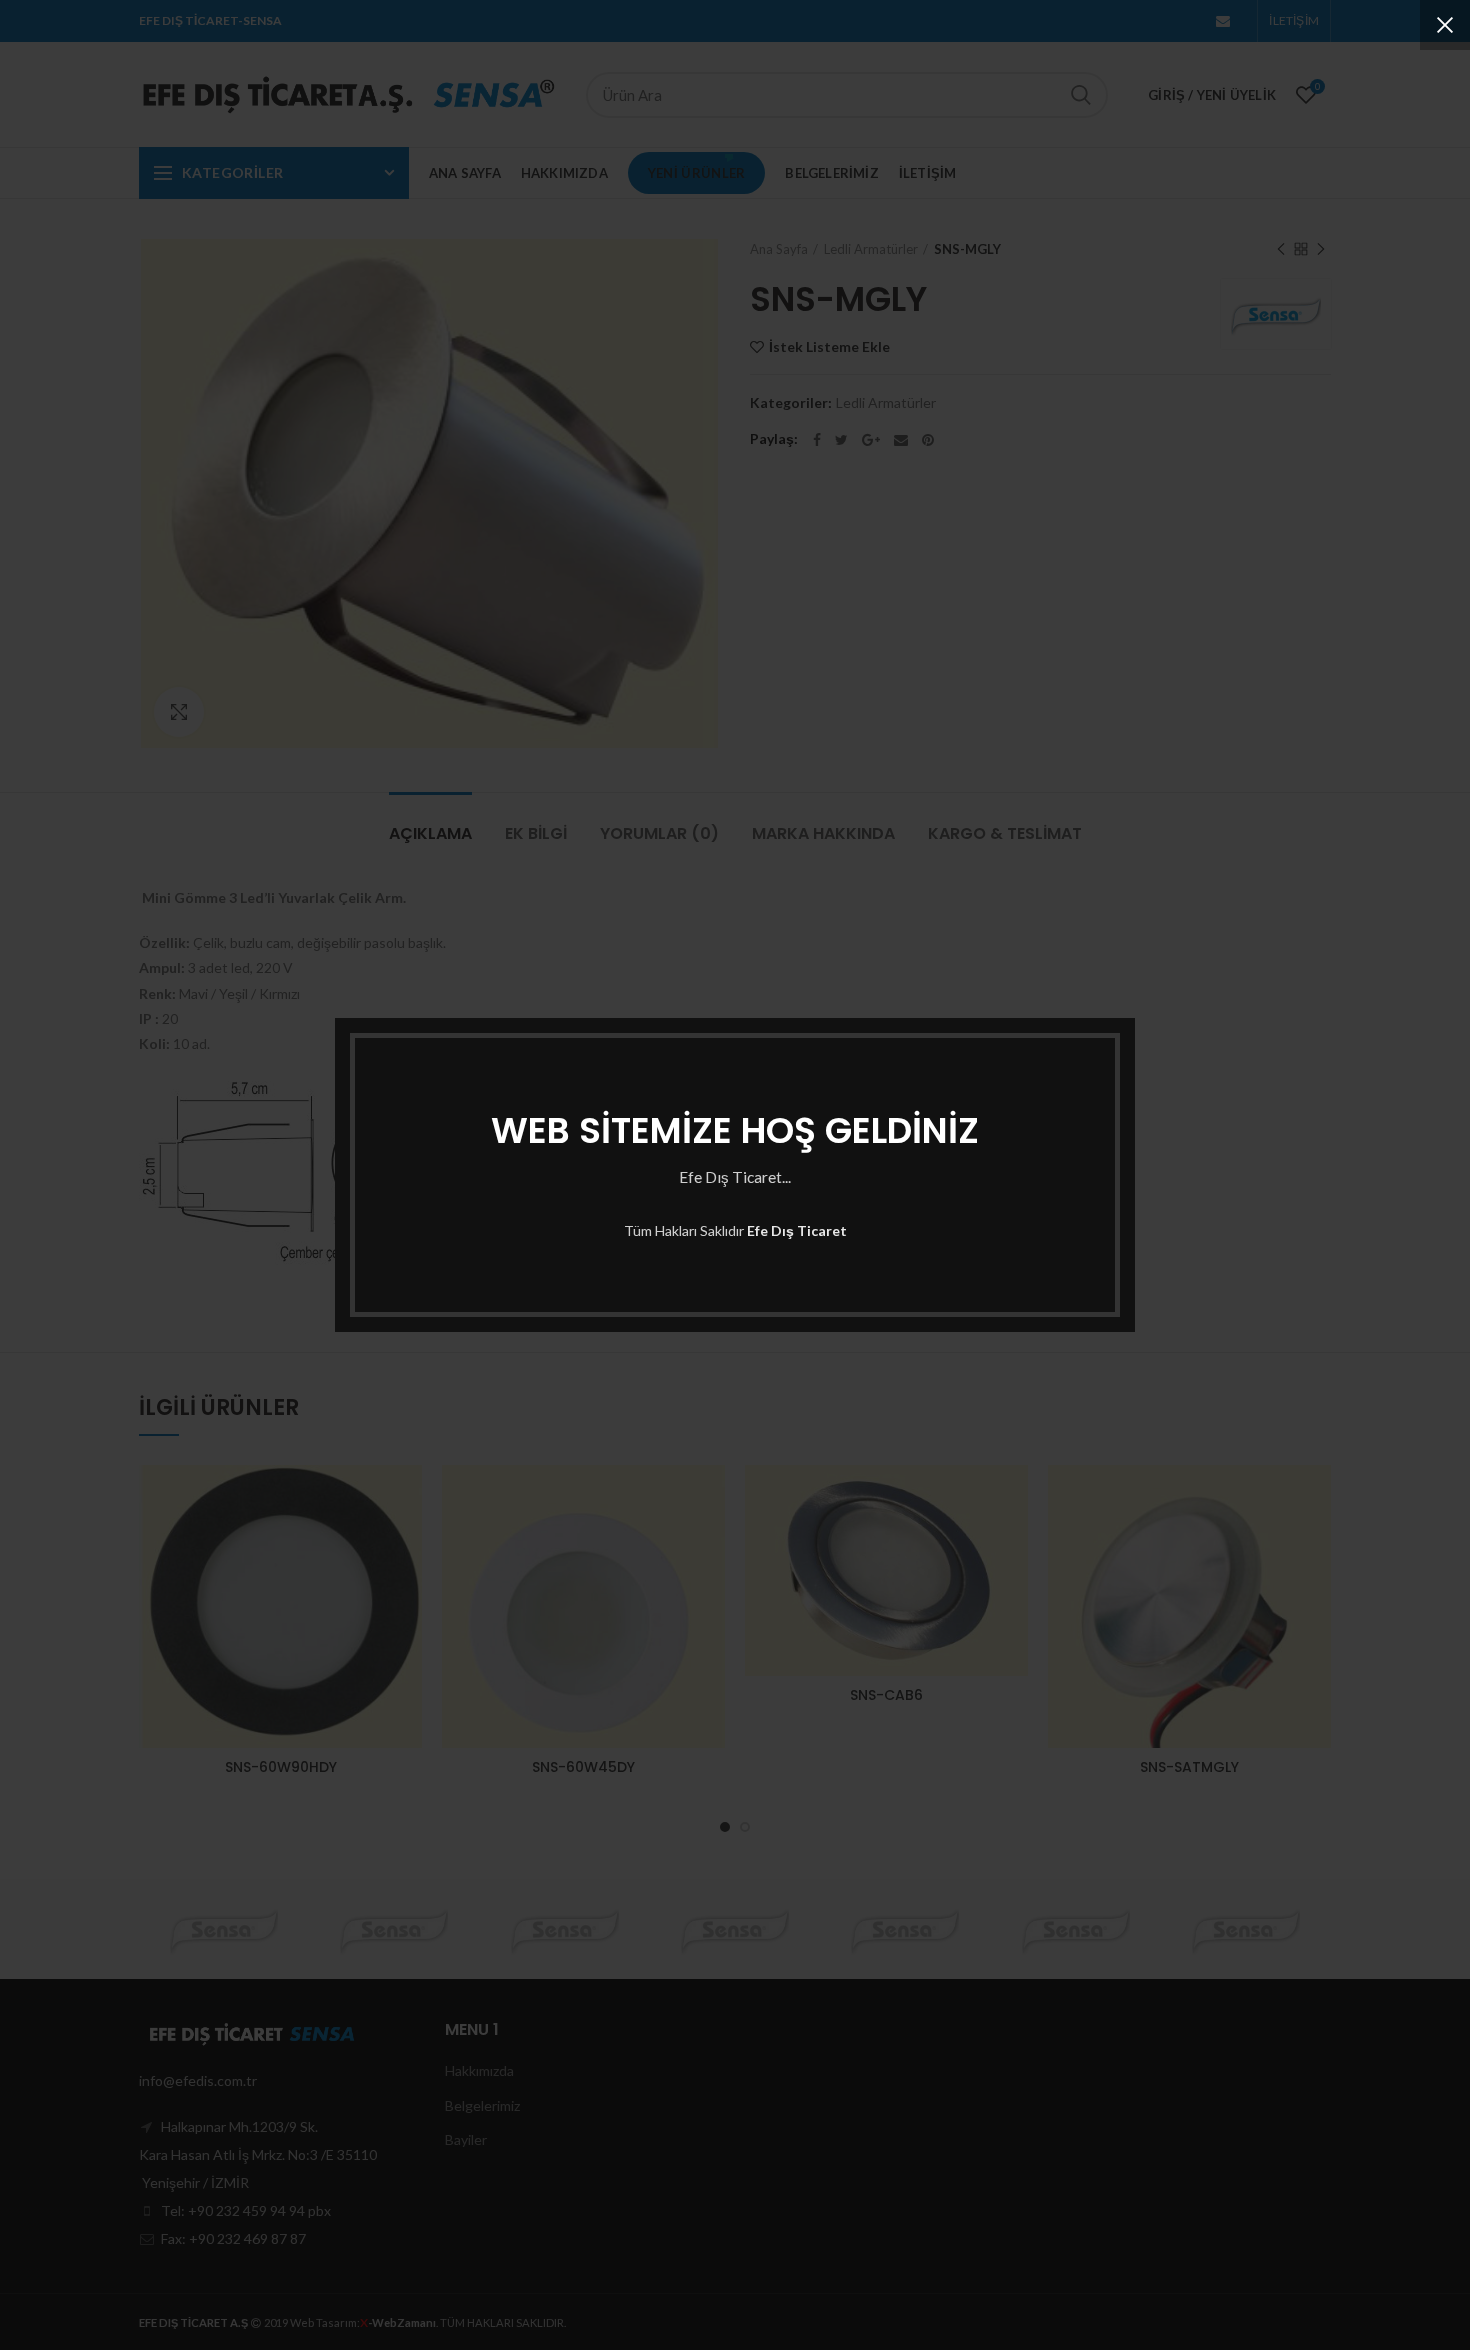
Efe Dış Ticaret (797, 1230)
